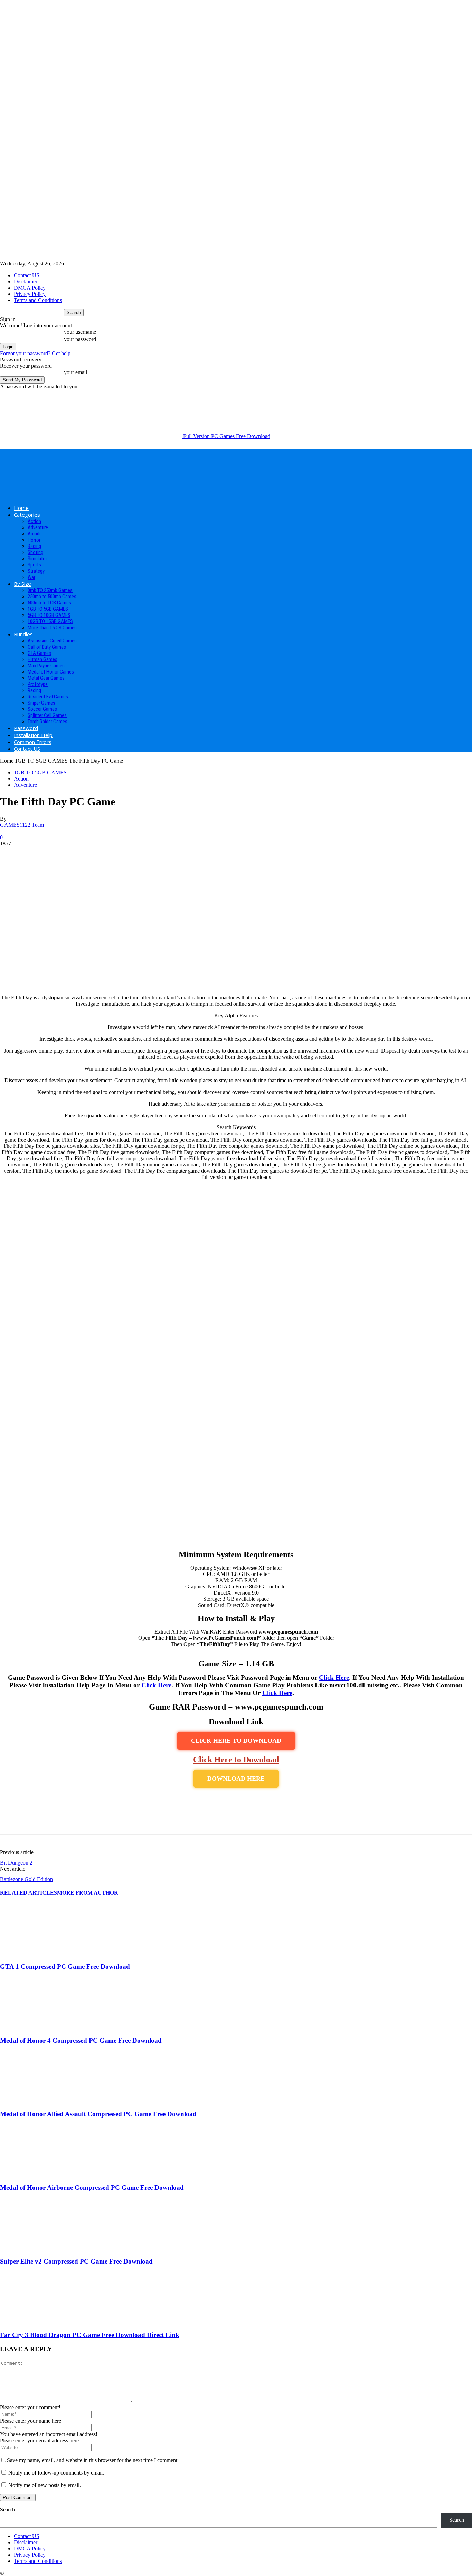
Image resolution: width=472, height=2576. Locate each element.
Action (34, 521)
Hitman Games (43, 659)
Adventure (38, 527)
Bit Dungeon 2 (16, 1863)
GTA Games (39, 653)
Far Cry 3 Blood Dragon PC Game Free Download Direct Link (90, 2335)
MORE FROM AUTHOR (88, 1893)
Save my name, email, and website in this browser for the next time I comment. (93, 2460)
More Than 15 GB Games (52, 628)
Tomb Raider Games (48, 722)
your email (75, 372)
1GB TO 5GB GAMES (48, 609)
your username (80, 332)
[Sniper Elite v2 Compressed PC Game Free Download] (38, 2248)
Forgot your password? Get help (35, 353)
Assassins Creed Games (52, 641)
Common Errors (33, 742)
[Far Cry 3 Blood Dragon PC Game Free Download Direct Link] (38, 2322)
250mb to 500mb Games (52, 597)
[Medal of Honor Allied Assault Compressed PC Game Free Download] (38, 2100)
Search (7, 2510)
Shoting (35, 552)
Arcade (35, 534)
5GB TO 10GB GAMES (49, 615)
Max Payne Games (46, 666)
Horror (34, 540)
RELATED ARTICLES (29, 1893)
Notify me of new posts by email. (45, 2485)
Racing (34, 546)
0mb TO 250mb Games (50, 590)
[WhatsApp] (86, 1820)
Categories (27, 515)
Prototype (38, 684)
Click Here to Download (236, 1760)
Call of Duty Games (47, 647)
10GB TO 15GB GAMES (50, 621)
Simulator (37, 559)
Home (21, 508)
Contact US (27, 275)
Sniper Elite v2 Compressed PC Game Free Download (76, 2261)
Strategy (36, 571)
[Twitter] (36, 1820)
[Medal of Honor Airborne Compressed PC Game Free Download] (38, 2174)
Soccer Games (42, 709)
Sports (34, 565)
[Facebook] (11, 1820)
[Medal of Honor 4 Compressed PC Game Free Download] (38, 2027)
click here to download (236, 1741)
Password (26, 728)
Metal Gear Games (46, 678)
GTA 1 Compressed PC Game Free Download (65, 1967)
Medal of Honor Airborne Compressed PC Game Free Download (92, 2187)
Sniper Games (41, 703)
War (31, 577)
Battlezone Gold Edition (26, 1879)
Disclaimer (26, 282)
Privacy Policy (30, 294)
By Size (22, 584)
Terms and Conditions (38, 300)
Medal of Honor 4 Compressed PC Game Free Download (81, 2040)
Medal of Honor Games (51, 672)
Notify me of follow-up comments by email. (56, 2473)
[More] (111, 1820)
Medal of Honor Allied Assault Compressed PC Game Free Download (98, 2114)
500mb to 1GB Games (49, 603)
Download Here (236, 1779)
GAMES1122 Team (22, 825)
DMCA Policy (30, 288)
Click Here (334, 1678)
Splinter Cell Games (47, 715)
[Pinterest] (61, 1820)
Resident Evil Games (48, 697)
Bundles (23, 634)
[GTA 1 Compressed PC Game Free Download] (38, 1953)
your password (80, 339)
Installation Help (33, 735)
